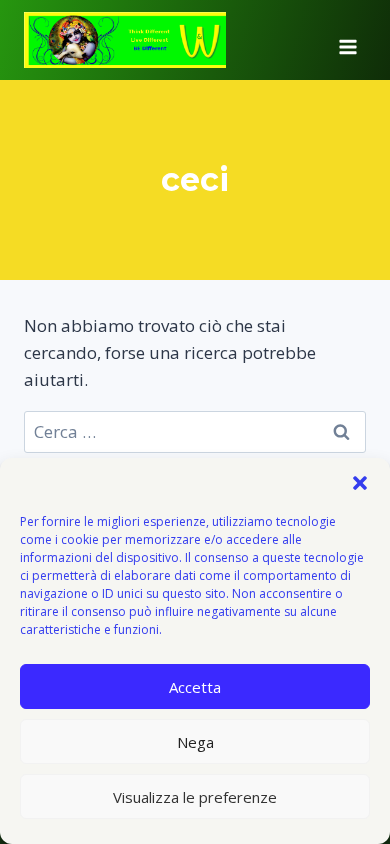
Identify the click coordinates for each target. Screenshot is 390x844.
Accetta (195, 687)
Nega (195, 742)
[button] (360, 483)
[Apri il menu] (347, 40)
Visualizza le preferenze (195, 797)
